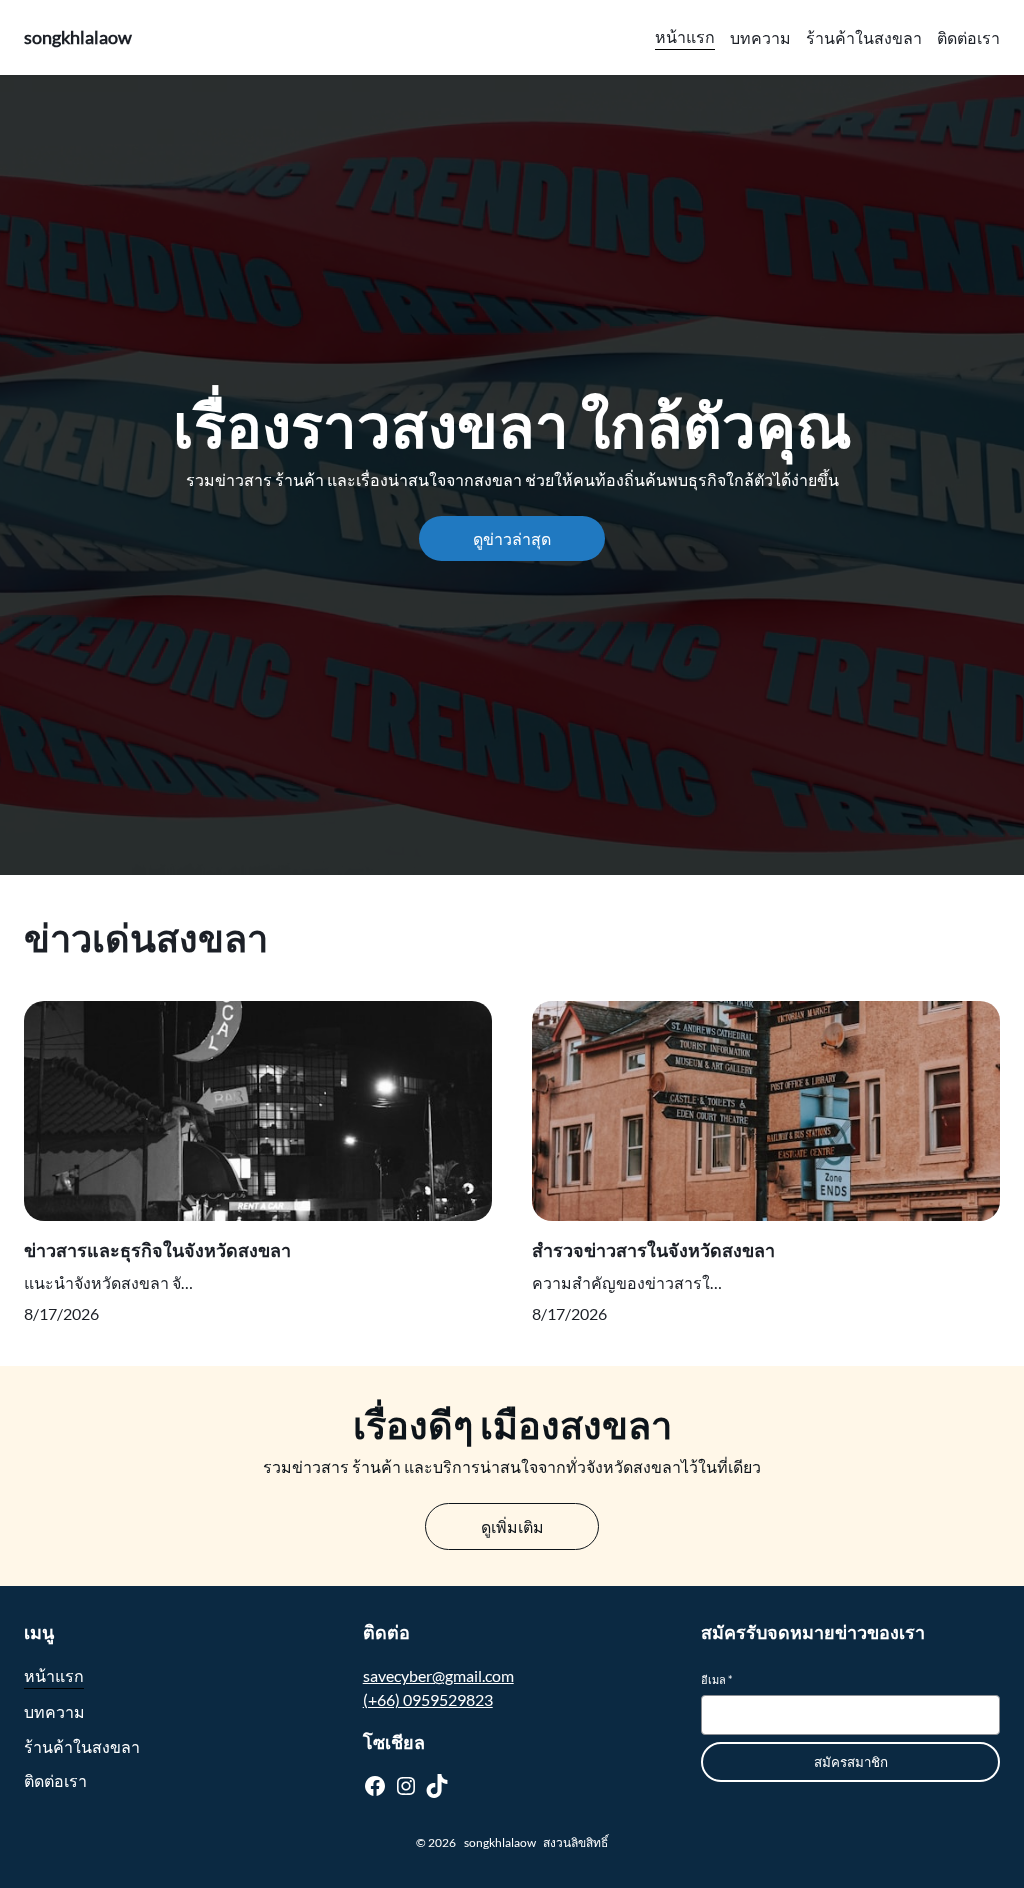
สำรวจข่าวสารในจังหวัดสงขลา (653, 1250)
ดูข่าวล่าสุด (512, 538)
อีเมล (716, 1679)
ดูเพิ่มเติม (512, 1526)
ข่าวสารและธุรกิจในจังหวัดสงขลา (157, 1250)
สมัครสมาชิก (851, 1762)
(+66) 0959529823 (428, 1699)
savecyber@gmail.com (438, 1675)
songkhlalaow (78, 37)
